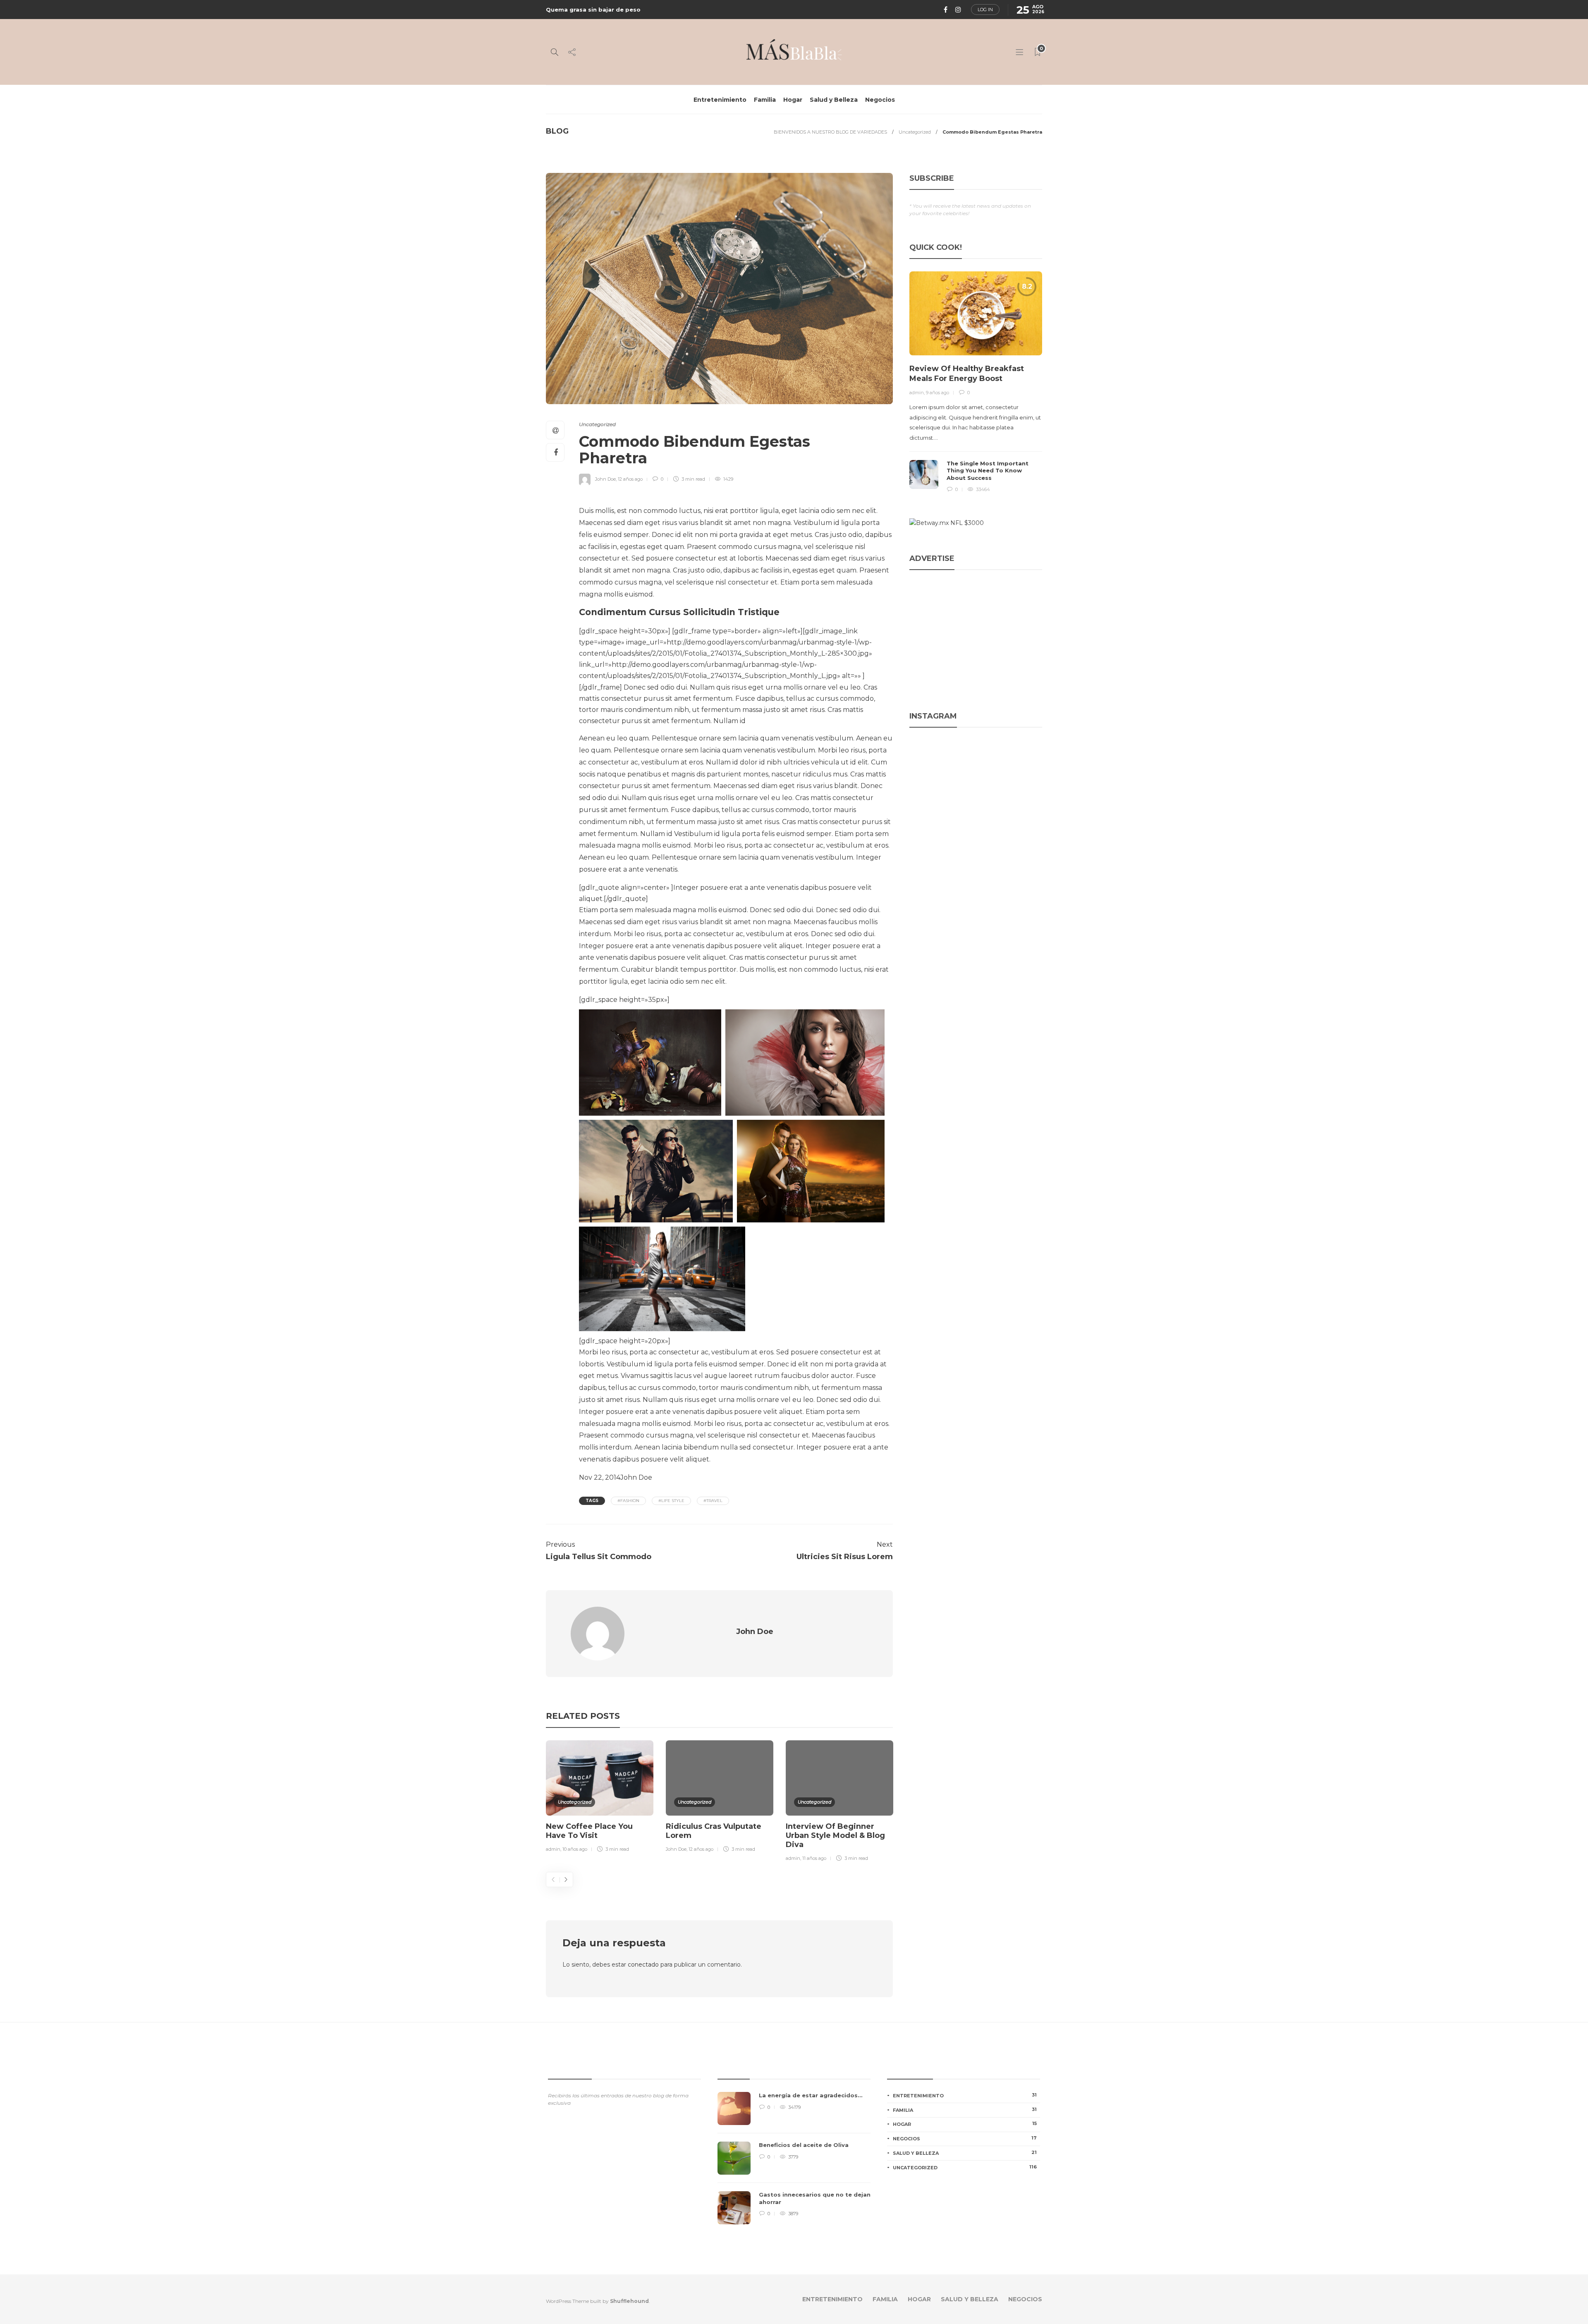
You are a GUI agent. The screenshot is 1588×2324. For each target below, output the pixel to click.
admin (553, 1849)
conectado (643, 1965)
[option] (600, 1798)
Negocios (880, 100)
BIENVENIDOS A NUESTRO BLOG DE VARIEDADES (830, 132)
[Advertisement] (976, 634)
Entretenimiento (720, 100)
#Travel (713, 1501)
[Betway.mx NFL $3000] (947, 523)
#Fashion (628, 1501)
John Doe (605, 479)
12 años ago (630, 479)
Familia (765, 100)
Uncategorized (915, 132)
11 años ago (814, 1858)
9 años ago (937, 393)
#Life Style (671, 1501)
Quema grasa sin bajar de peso (593, 10)
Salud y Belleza (834, 100)
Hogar (793, 100)
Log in (985, 10)
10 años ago (575, 1849)
